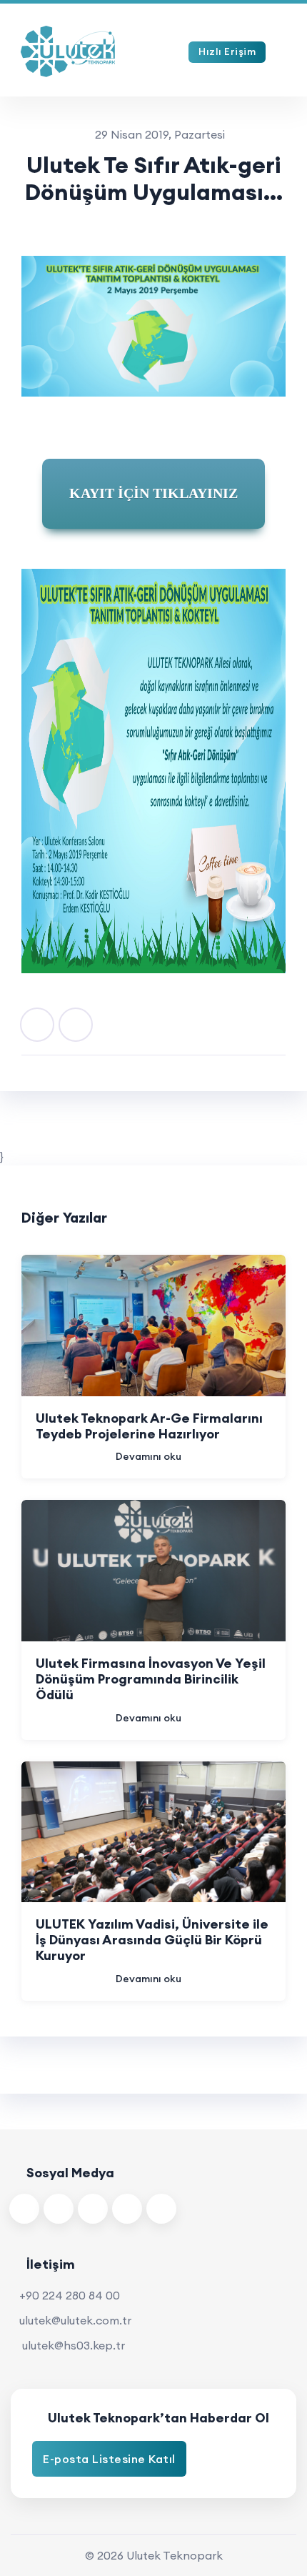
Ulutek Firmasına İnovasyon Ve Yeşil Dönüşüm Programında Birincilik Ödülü (151, 1679)
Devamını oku (149, 1456)
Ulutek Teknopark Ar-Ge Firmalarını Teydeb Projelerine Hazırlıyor (149, 1426)
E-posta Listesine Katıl (109, 2459)
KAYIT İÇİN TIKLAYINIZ (153, 493)
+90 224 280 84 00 (70, 2295)
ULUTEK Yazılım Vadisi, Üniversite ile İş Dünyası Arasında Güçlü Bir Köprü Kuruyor (152, 1940)
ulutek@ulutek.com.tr (75, 2320)
